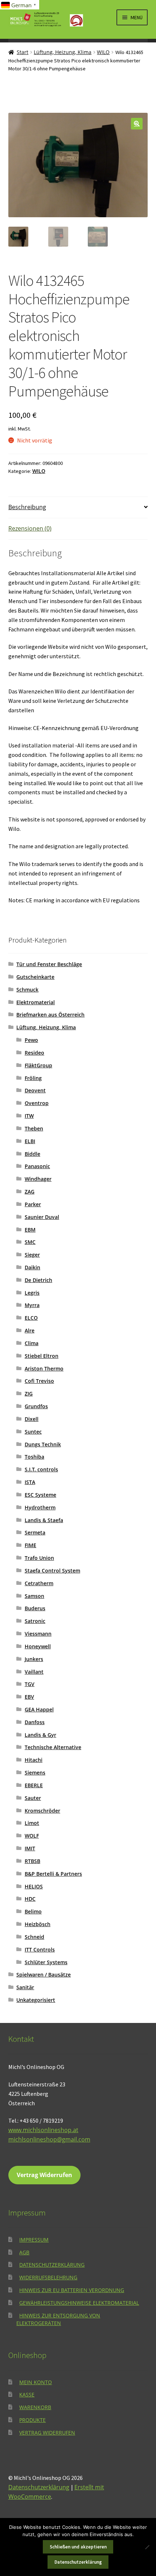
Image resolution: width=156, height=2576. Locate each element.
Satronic (35, 1621)
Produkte (32, 2420)
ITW (29, 1116)
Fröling (33, 1078)
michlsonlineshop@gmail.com (49, 2139)
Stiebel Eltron (42, 1356)
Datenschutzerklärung (52, 2265)
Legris (32, 1293)
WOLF (32, 1836)
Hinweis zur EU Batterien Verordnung (72, 2290)
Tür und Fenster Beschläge (49, 964)
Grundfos (36, 1406)
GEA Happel (39, 1709)
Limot (32, 1823)
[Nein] (147, 2547)
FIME (30, 1545)
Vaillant (34, 1672)
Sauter (33, 1798)
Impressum (34, 2240)
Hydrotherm (40, 1507)
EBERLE (34, 1785)
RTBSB (32, 1861)
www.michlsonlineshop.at (43, 2130)
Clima (32, 1343)
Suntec (33, 1432)
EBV (29, 1697)
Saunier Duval (42, 1217)
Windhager (38, 1179)
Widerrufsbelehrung (48, 2277)
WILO (103, 52)
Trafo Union (39, 1558)
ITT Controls (40, 1949)
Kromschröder (42, 1811)
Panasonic (37, 1166)
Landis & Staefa (44, 1520)
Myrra (32, 1305)
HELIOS (34, 1886)
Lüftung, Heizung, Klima (63, 52)
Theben (34, 1128)
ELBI (30, 1141)
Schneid (34, 1937)
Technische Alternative (53, 1747)
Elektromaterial (36, 1002)
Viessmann (38, 1634)
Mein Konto (36, 2382)
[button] (137, 124)
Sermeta (35, 1532)
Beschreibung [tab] (27, 507)
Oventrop (37, 1103)
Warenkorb (35, 2407)
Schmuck (27, 990)
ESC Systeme (40, 1495)
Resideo (34, 1053)
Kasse (27, 2394)
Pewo (31, 1040)
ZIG (29, 1394)
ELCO (31, 1318)
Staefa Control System (52, 1571)
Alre (30, 1330)
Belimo (33, 1911)
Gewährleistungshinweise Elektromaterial (79, 2303)
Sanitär (25, 1987)
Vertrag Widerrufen (44, 2175)
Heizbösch (38, 1924)
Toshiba (34, 1457)
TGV (30, 1684)
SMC (30, 1242)
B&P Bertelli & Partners (53, 1874)
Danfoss (35, 1722)
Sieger (32, 1255)
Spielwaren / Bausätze (44, 1975)
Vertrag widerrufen (47, 2433)
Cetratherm (39, 1583)
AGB (24, 2252)
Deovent (35, 1090)
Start (22, 52)
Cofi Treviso (39, 1381)
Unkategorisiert (36, 2000)
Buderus (35, 1608)
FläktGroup (38, 1065)
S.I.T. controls (41, 1469)
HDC (30, 1899)
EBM (30, 1230)
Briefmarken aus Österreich (50, 1015)
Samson (34, 1596)
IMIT (30, 1848)
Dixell (32, 1419)
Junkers (34, 1659)
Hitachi (34, 1760)
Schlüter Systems (46, 1962)
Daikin (32, 1267)
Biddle (32, 1154)
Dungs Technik (43, 1444)
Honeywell (38, 1646)
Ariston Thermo (44, 1369)
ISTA (30, 1482)
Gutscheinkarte (35, 977)
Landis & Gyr (40, 1735)
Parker (33, 1204)
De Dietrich (38, 1280)
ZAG (30, 1192)
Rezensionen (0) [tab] (30, 528)
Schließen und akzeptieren (78, 2547)
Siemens (35, 1773)
